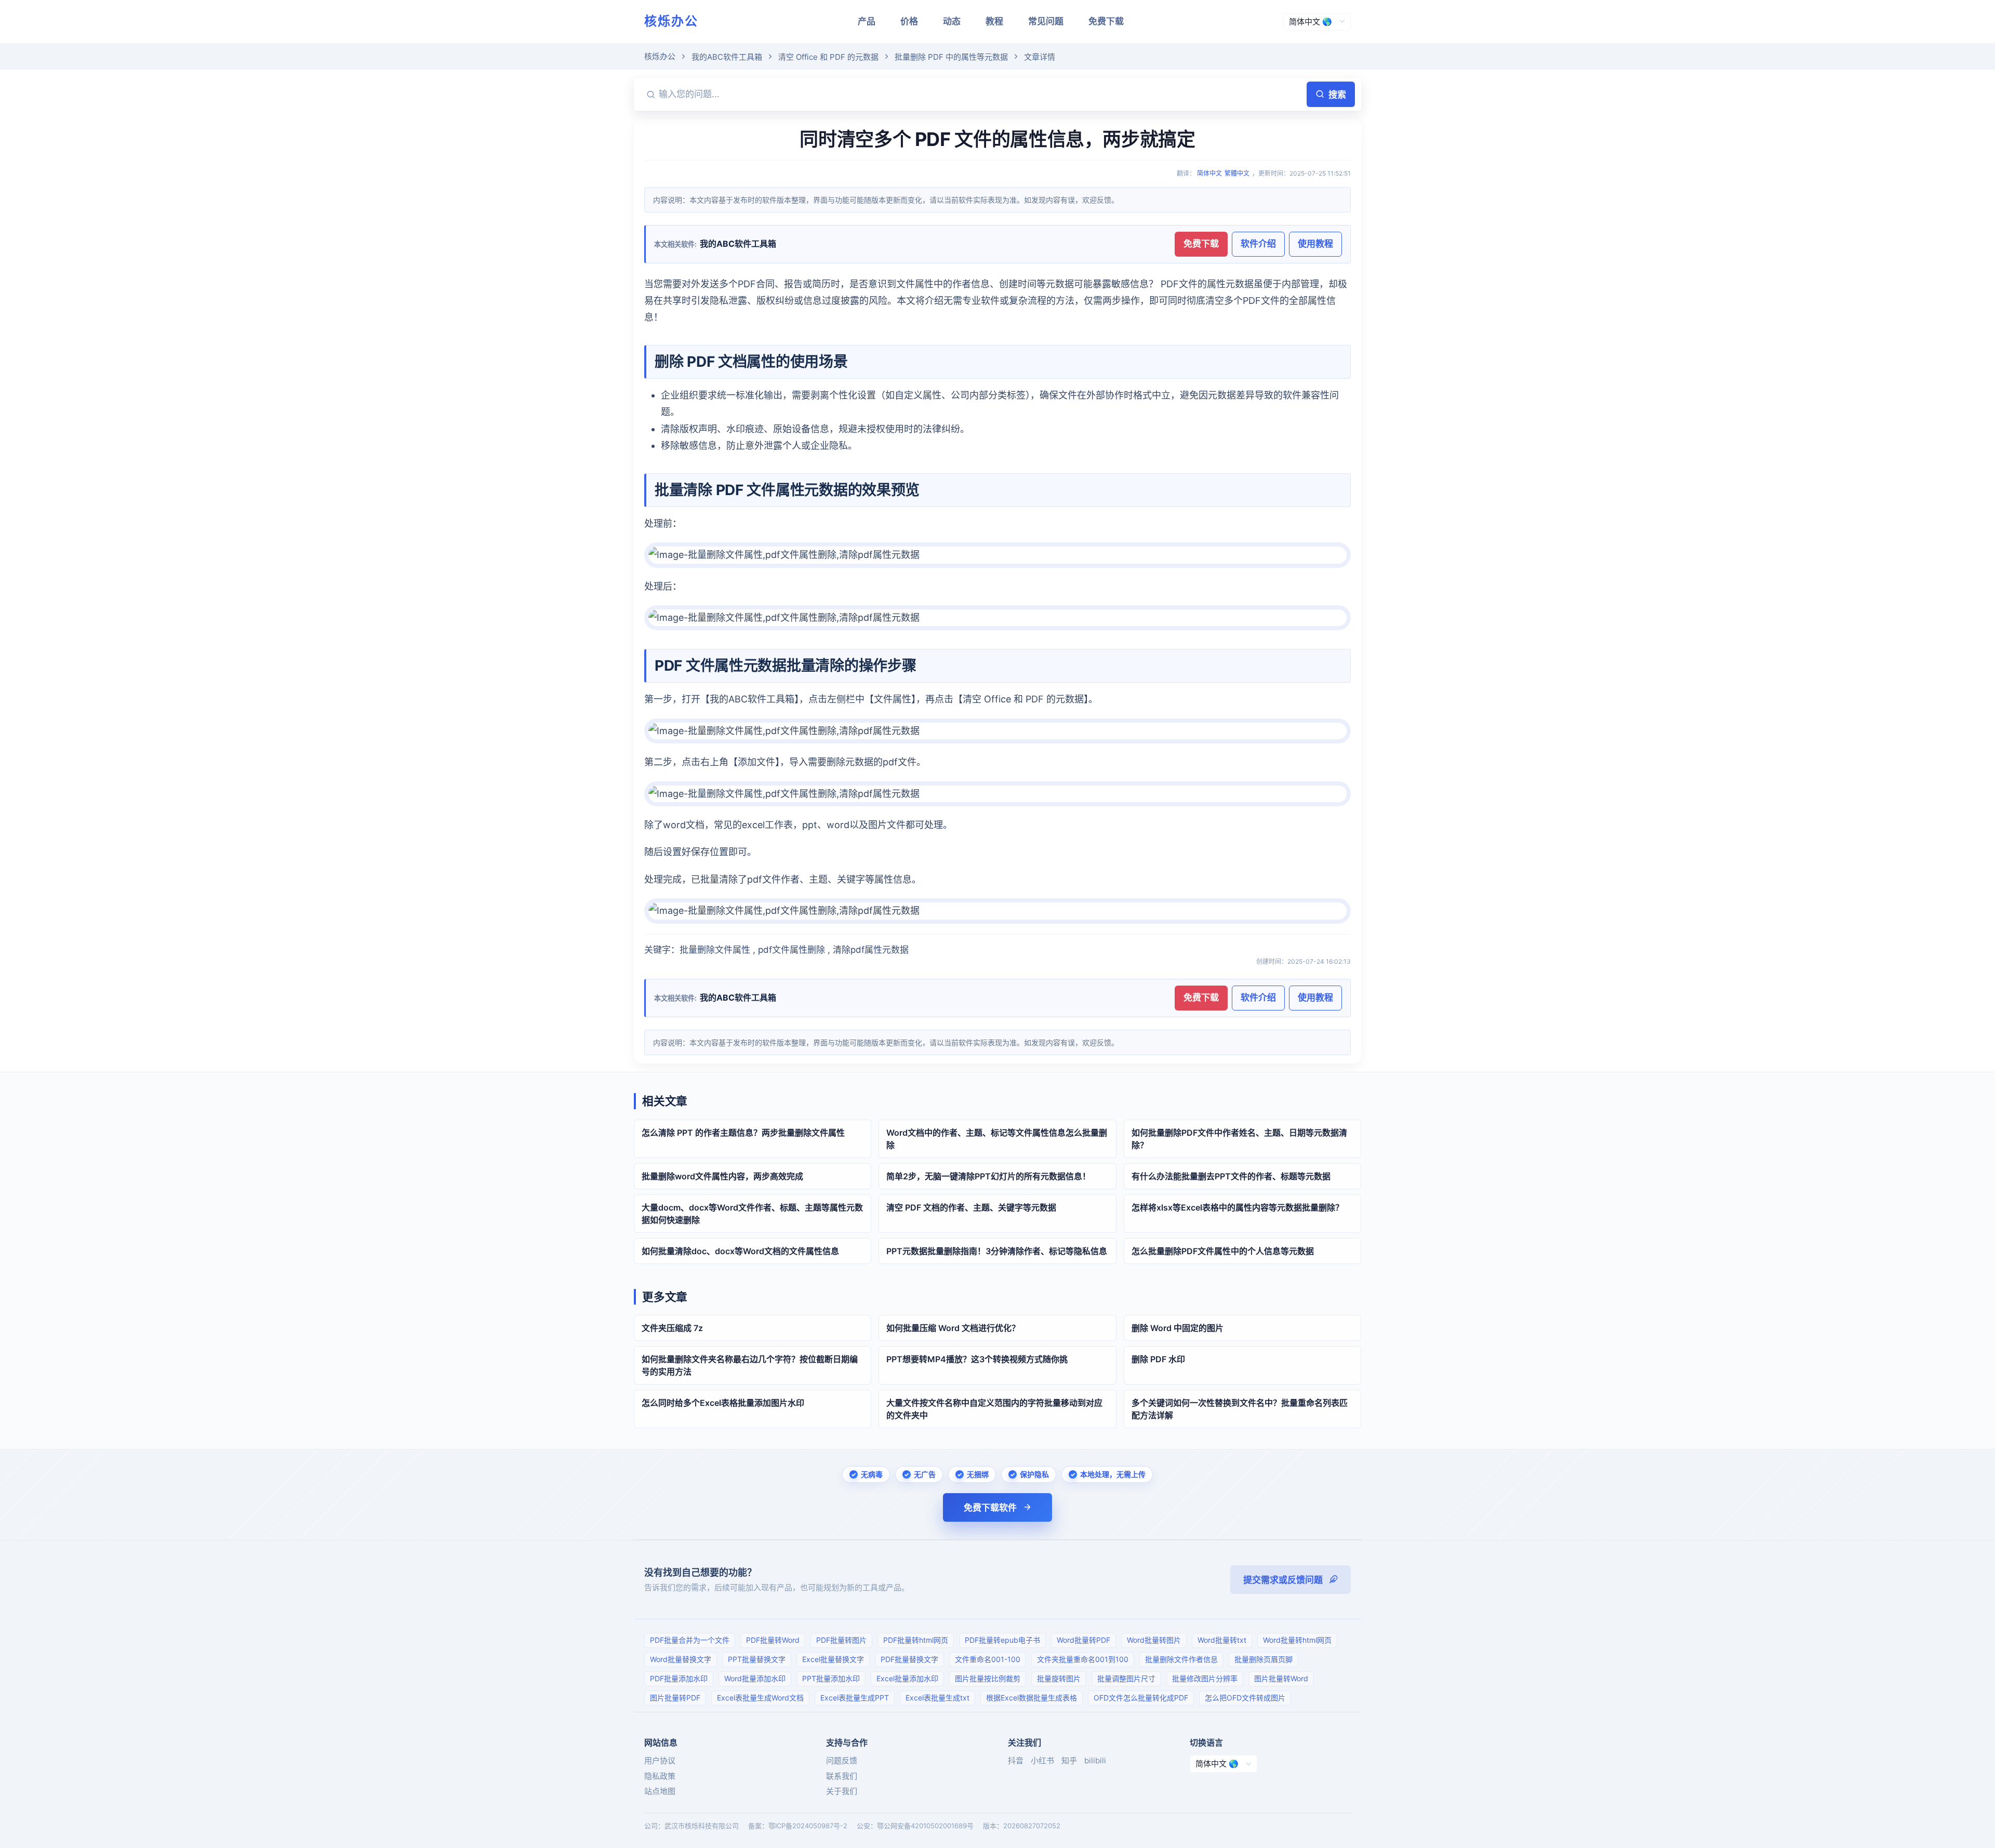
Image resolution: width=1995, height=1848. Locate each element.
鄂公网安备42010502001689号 (925, 1826)
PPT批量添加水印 (831, 1678)
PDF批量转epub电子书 (1002, 1640)
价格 (909, 21)
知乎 (1069, 1760)
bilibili (1095, 1760)
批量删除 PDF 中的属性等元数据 (951, 57)
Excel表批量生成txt (937, 1698)
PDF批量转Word (773, 1640)
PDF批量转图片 (841, 1640)
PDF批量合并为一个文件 (690, 1640)
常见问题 (1046, 21)
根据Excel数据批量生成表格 (1032, 1698)
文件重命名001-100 (988, 1659)
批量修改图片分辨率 (1205, 1678)
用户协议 (660, 1760)
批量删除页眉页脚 (1263, 1659)
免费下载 (1106, 21)
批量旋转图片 (1059, 1678)
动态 (952, 21)
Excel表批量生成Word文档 (760, 1698)
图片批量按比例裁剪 (988, 1678)
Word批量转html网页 (1297, 1640)
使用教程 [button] (1315, 244)
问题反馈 (842, 1760)
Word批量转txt (1222, 1640)
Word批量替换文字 (681, 1659)
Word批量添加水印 (755, 1678)
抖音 (1016, 1760)
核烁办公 (671, 21)
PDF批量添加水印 (679, 1678)
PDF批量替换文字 (909, 1659)
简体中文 (1209, 173)
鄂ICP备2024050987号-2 (808, 1826)
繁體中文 (1237, 173)
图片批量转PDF (675, 1698)
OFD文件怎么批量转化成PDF (1141, 1698)
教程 (994, 21)
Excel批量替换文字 (833, 1659)
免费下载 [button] (1201, 244)
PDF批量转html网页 (916, 1640)
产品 (867, 21)
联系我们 (842, 1776)
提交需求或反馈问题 (1283, 1580)
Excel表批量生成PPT (855, 1698)
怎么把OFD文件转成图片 (1245, 1698)
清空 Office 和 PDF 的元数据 (828, 57)
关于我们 (842, 1791)
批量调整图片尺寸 (1126, 1678)
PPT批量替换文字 (757, 1659)
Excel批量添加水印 (907, 1678)
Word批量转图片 (1154, 1640)
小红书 (1042, 1760)
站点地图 (660, 1791)
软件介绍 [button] (1258, 244)
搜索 (1337, 95)
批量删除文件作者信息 (1181, 1659)
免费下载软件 (990, 1508)
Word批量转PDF (1083, 1640)
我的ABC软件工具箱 (727, 57)
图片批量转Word (1281, 1678)
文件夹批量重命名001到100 (1083, 1659)
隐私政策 (660, 1776)
